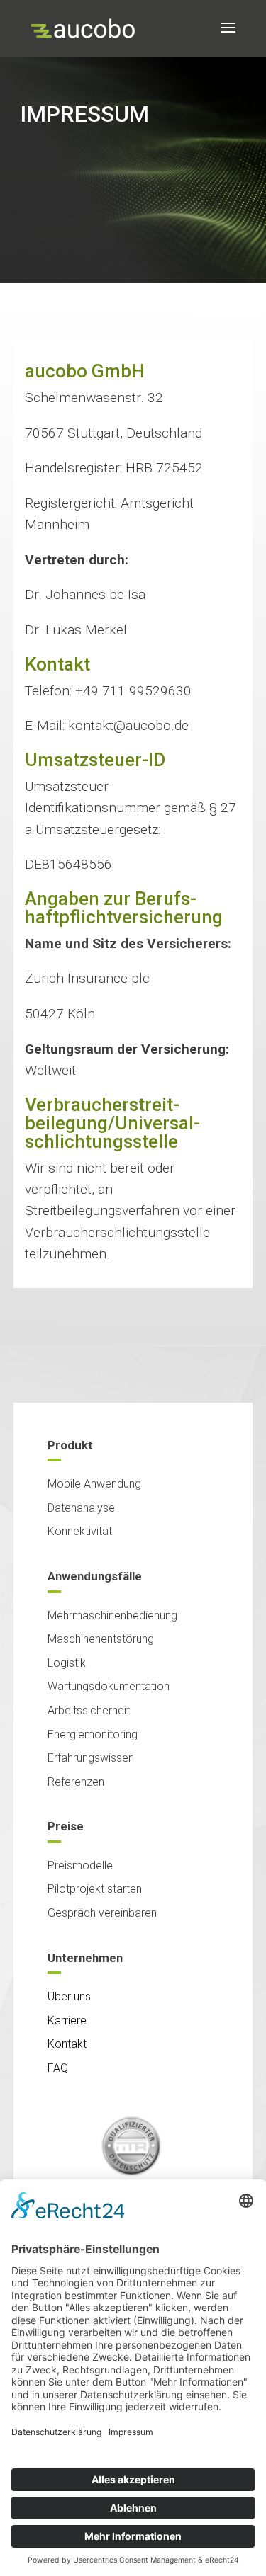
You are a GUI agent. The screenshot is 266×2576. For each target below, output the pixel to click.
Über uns (69, 1996)
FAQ (58, 2068)
